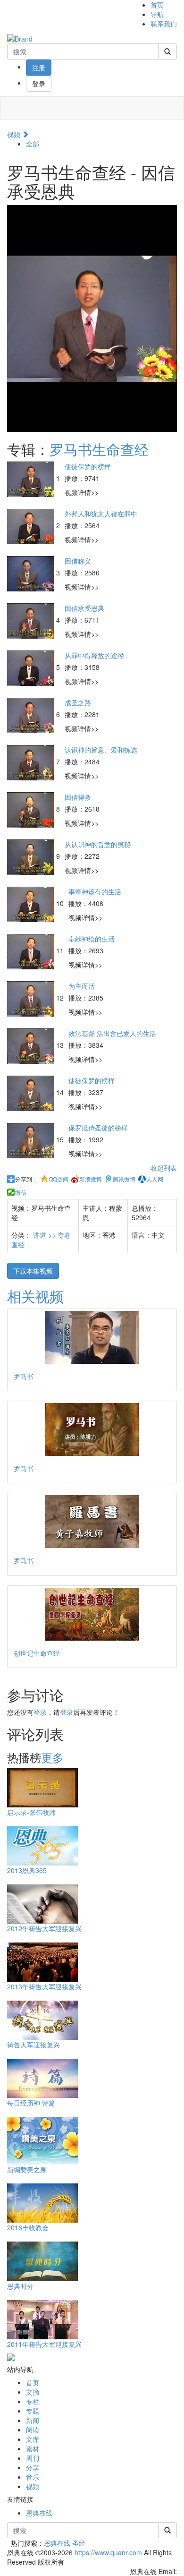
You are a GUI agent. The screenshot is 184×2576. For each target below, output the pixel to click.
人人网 (155, 1179)
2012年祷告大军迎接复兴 (44, 1928)
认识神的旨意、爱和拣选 (101, 750)
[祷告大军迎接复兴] (42, 2020)
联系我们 (164, 24)
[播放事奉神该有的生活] (32, 903)
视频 (15, 134)
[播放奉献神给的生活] (32, 950)
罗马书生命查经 (99, 449)
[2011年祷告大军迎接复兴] (42, 2319)
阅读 (33, 2430)
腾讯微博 (124, 1179)
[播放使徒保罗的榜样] (32, 478)
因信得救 (78, 797)
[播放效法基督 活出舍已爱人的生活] (32, 1045)
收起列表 (164, 1168)
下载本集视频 (33, 1271)
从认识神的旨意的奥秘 (98, 844)
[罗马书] (92, 1337)
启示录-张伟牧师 (31, 1812)
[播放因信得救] (32, 809)
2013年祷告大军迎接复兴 (44, 1986)
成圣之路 (78, 702)
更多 (52, 1757)
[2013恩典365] (42, 1845)
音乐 (33, 2477)
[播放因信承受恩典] (32, 620)
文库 (33, 2439)
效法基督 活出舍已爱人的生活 (112, 1033)
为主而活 (82, 986)
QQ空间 (59, 1179)
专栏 (33, 2401)
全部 (33, 144)
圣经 (79, 2543)
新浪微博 (91, 1179)
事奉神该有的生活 (95, 891)
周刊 (33, 2458)
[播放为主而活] (32, 998)
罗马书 (24, 1376)
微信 (21, 1192)
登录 (39, 84)
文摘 (33, 2392)
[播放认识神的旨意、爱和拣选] (32, 762)
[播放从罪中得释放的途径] (32, 667)
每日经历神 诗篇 (31, 2103)
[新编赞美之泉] (42, 2140)
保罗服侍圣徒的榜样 (98, 1128)
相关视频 (35, 1296)
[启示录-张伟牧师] (42, 1787)
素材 (33, 2448)
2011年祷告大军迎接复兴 (44, 2344)
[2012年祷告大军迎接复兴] (42, 1903)
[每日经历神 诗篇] (42, 2078)
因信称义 (78, 561)
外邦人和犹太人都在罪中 (101, 513)
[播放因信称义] (32, 573)
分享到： (26, 1179)
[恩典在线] (20, 38)
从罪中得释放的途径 (94, 655)
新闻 (33, 2420)
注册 (39, 68)
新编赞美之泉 (27, 2169)
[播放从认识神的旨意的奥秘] (32, 856)
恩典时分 (20, 2286)
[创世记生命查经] (92, 1614)
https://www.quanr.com (108, 2552)
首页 (157, 5)
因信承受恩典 (84, 608)
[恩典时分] (42, 2260)
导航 (157, 14)
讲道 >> (45, 1235)
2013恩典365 (27, 1870)
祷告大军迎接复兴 (33, 2045)
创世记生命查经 (37, 1653)
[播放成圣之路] (32, 714)
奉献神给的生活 (92, 939)
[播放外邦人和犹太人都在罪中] (32, 525)
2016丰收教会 (28, 2227)
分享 (33, 2467)
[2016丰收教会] (42, 2202)
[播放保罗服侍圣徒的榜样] (32, 1139)
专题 (33, 2411)
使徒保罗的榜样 (88, 466)
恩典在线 (39, 2513)
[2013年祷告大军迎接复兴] (42, 1961)
